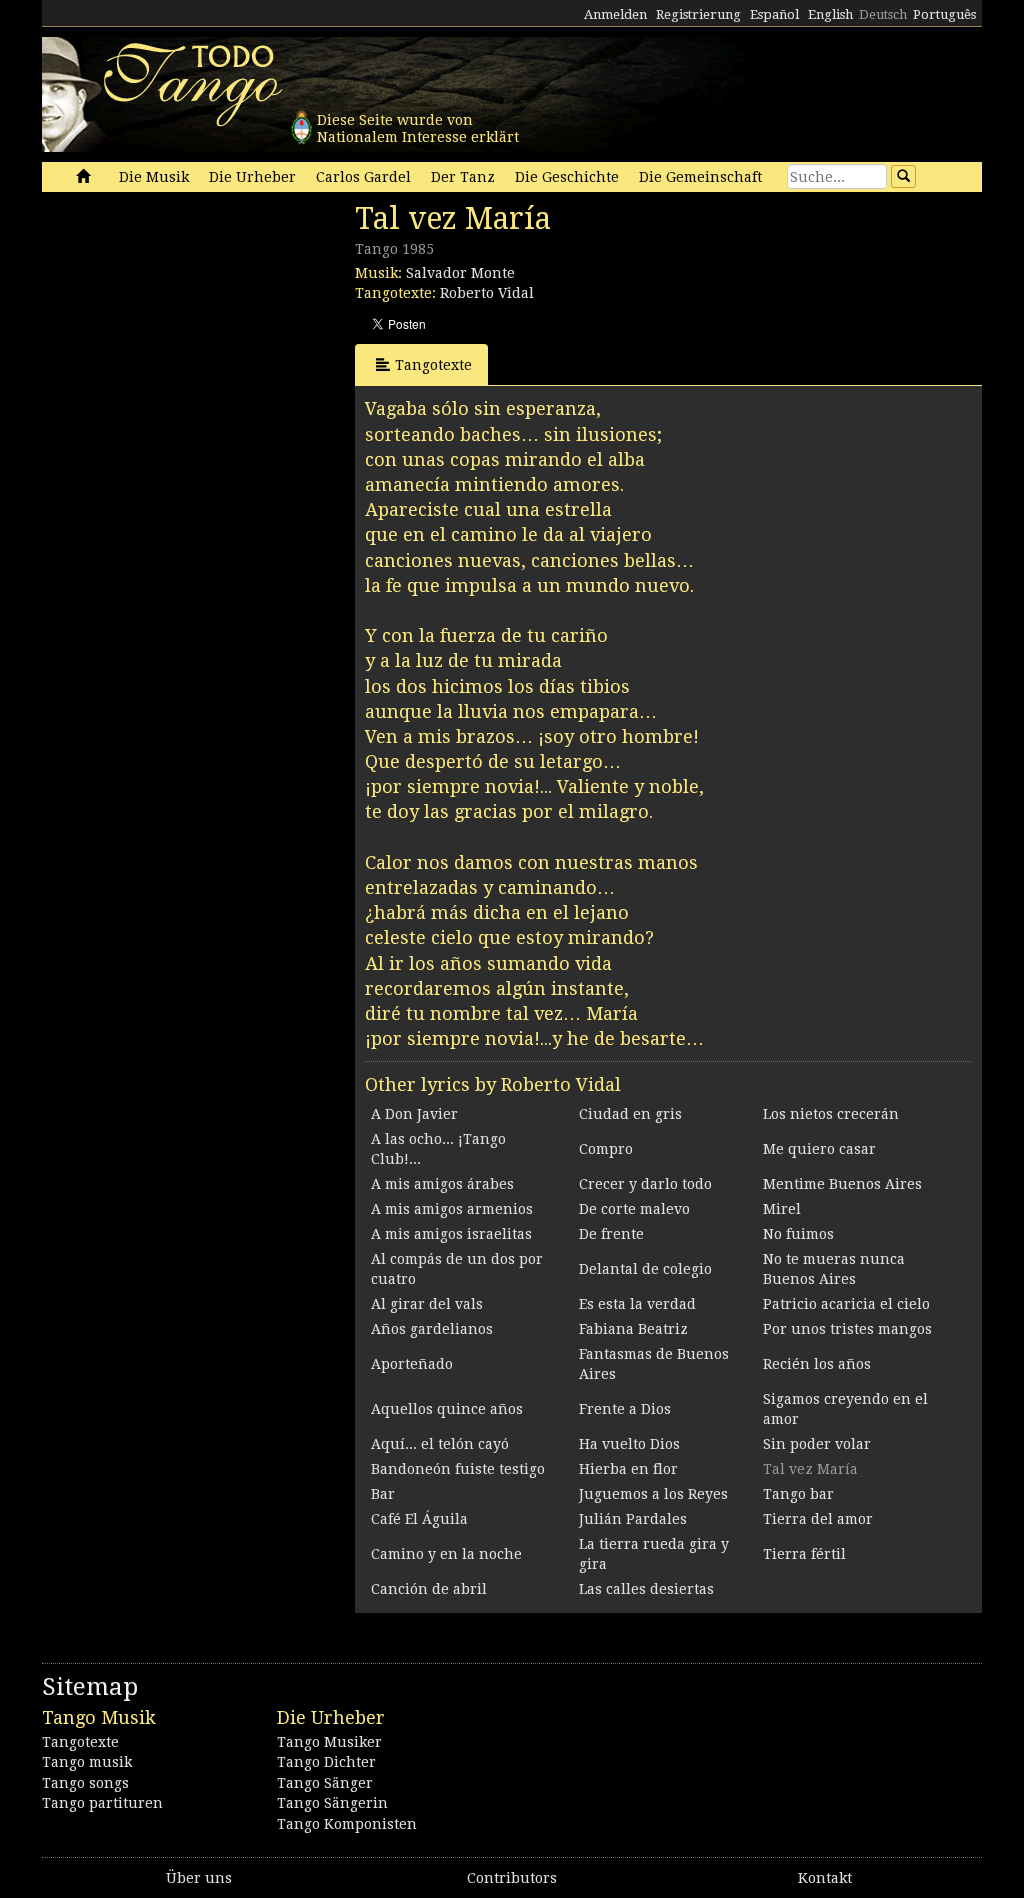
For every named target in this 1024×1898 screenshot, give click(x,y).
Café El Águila (419, 1519)
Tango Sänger (325, 1783)
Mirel (782, 1209)
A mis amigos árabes (442, 1184)
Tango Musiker (329, 1742)
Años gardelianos (432, 1329)
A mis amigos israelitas (451, 1234)
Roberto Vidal (487, 293)
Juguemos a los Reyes (653, 1494)
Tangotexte (433, 365)
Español (774, 14)
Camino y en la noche (446, 1554)
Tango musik (87, 1762)
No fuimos (798, 1234)
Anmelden (615, 14)
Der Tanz (463, 177)
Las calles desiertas (646, 1589)
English (830, 14)
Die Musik (154, 177)
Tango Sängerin (332, 1803)
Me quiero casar (819, 1149)
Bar (383, 1494)
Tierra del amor (818, 1519)
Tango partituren (102, 1803)
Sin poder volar (817, 1444)
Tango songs (85, 1783)
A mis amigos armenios (452, 1209)
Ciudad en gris (630, 1114)
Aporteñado (412, 1364)
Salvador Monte (460, 273)
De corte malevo (634, 1209)
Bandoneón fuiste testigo (458, 1469)
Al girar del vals (427, 1304)
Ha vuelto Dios (629, 1444)
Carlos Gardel (363, 177)
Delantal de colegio (645, 1269)
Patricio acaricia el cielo (846, 1304)
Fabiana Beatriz (633, 1329)
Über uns (199, 1878)
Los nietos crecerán (831, 1114)
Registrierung (698, 14)
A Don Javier (414, 1114)
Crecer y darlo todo (645, 1184)
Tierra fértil (804, 1554)
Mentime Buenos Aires (842, 1184)
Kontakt (825, 1878)
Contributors (512, 1878)
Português (944, 14)
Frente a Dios (625, 1409)
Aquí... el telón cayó (440, 1444)
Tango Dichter (326, 1762)
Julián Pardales (633, 1519)
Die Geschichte (567, 177)
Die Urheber (252, 177)
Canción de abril (429, 1589)
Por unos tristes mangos (847, 1329)
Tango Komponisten (347, 1824)
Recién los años (817, 1364)
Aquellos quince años (447, 1409)
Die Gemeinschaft (700, 177)
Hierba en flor (628, 1469)
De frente (611, 1234)
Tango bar (798, 1494)
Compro (606, 1149)
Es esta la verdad (637, 1304)
